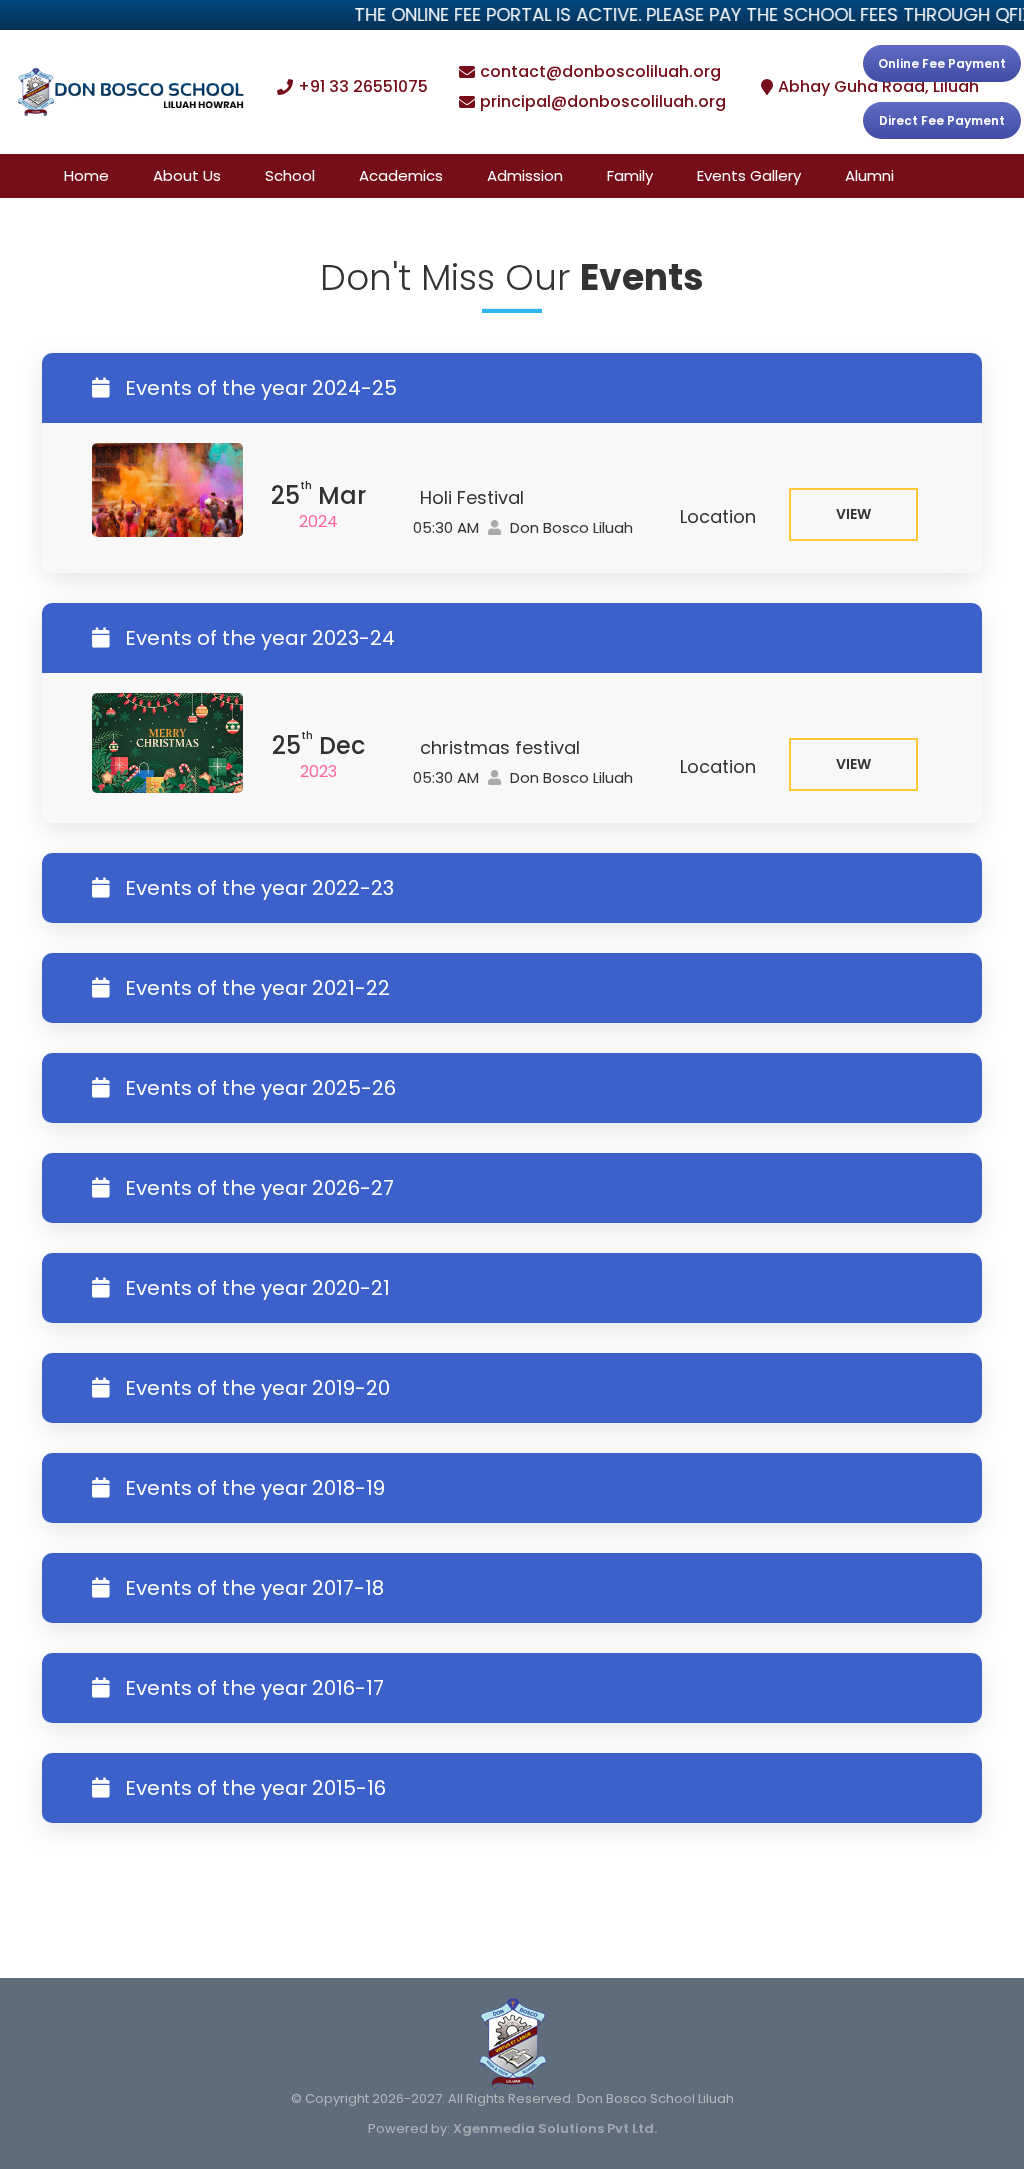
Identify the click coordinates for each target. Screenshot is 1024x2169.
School (290, 175)
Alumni (869, 175)
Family (630, 175)
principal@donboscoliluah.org (603, 102)
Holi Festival (472, 497)
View (853, 514)
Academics (401, 175)
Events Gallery (749, 175)
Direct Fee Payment (942, 120)
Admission (525, 175)
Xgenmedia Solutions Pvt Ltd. (555, 2128)
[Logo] (131, 92)
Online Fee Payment (942, 63)
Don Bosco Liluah (569, 527)
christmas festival (500, 747)
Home (86, 175)
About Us (187, 175)
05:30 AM (444, 527)
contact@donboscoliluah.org (600, 72)
